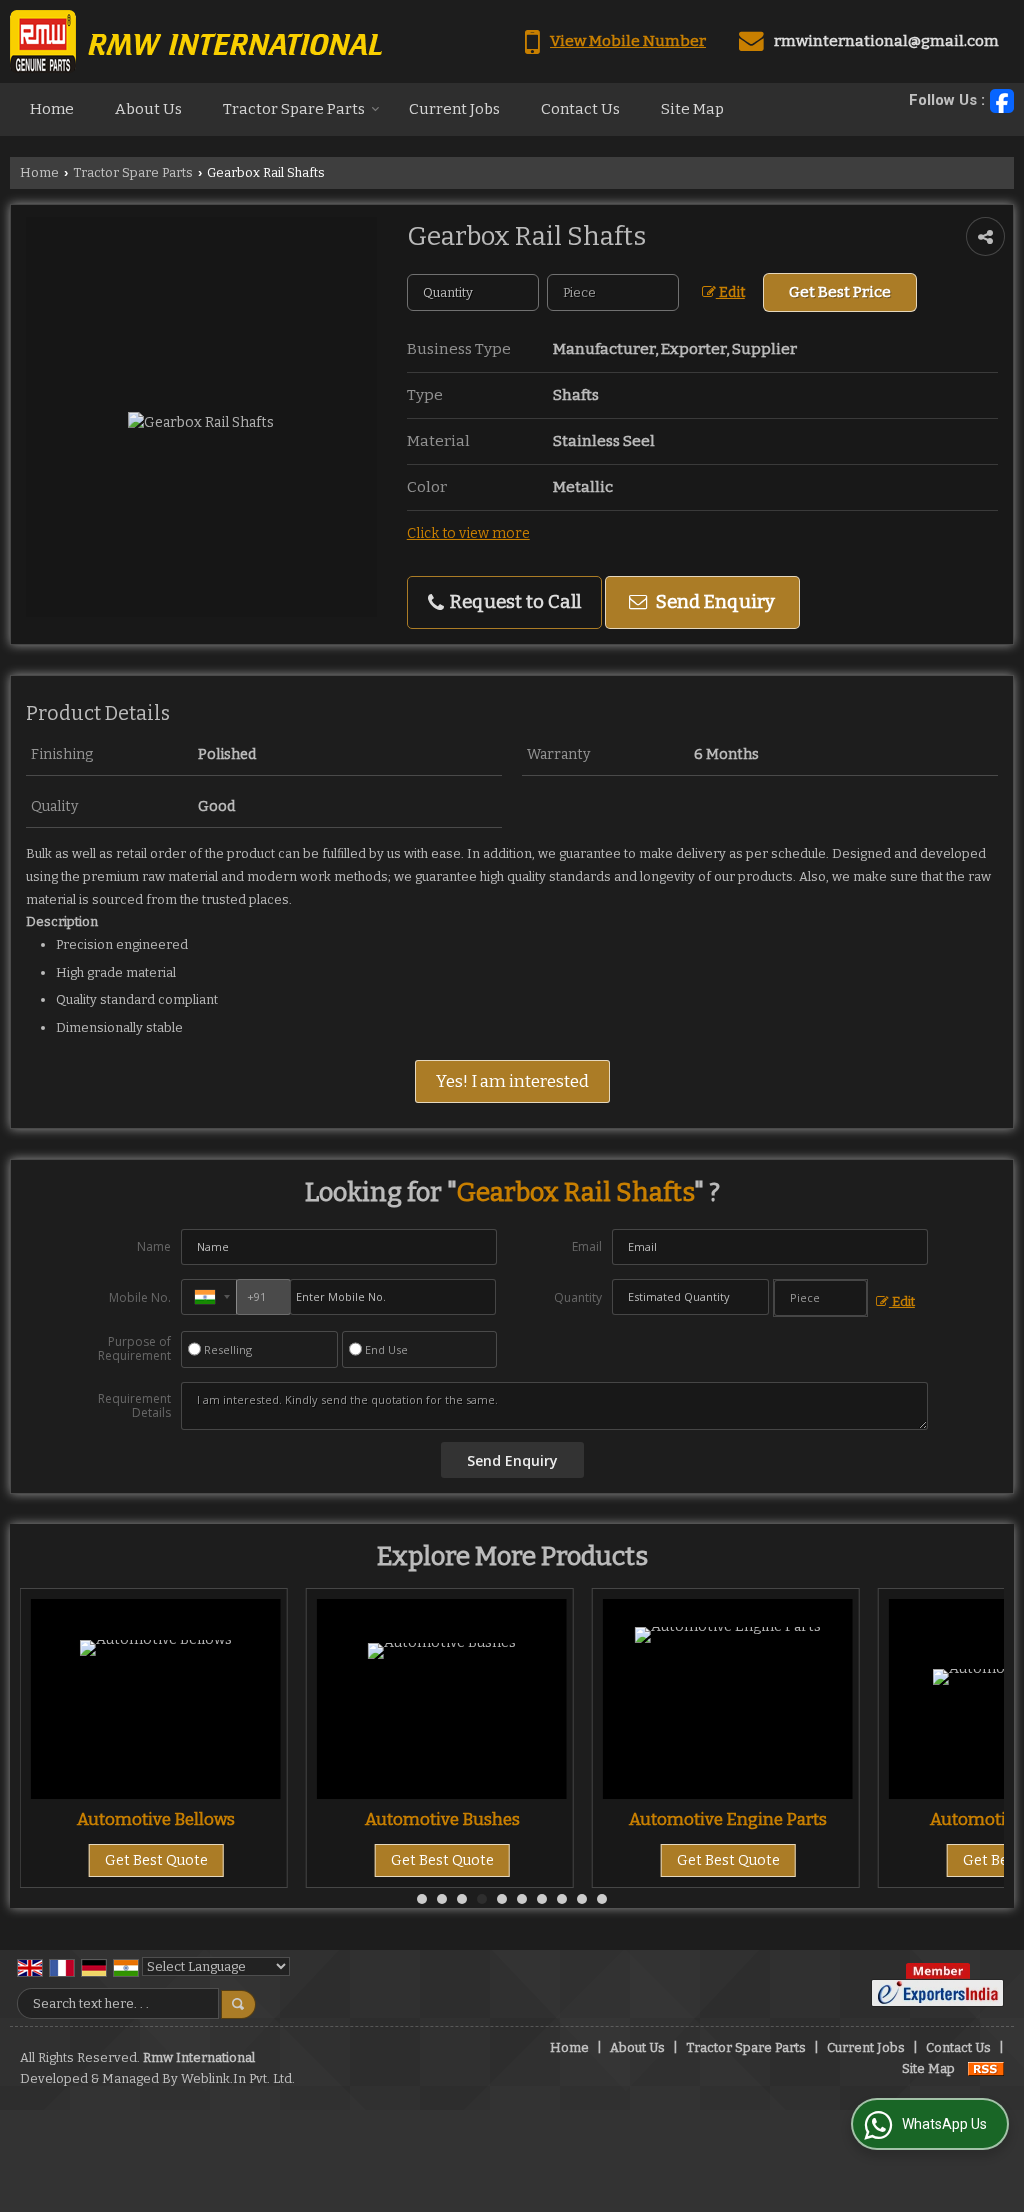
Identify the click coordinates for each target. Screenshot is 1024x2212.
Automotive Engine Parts (526, 1819)
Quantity (578, 1297)
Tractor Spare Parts (294, 109)
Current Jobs (454, 109)
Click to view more (468, 533)
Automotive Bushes (240, 1819)
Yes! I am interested (512, 1081)
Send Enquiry (713, 602)
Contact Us (580, 109)
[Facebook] (1002, 101)
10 (602, 1899)
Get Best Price (840, 292)
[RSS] (986, 2068)
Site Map (692, 109)
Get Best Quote (240, 1860)
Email (587, 1246)
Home (52, 109)
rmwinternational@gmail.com (886, 41)
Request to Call (513, 602)
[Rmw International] (196, 41)
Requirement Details (134, 1406)
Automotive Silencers (812, 1819)
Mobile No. (140, 1297)
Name (154, 1246)
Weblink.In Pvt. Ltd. (238, 2078)
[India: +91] (209, 1297)
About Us (148, 109)
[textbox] (613, 292)
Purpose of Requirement (134, 1349)
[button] (628, 41)
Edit (730, 292)
